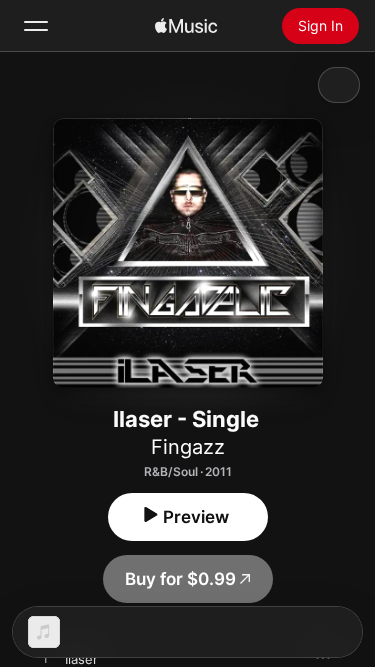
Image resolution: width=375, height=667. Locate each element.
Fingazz (188, 447)
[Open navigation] (36, 26)
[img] (186, 26)
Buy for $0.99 (180, 579)
